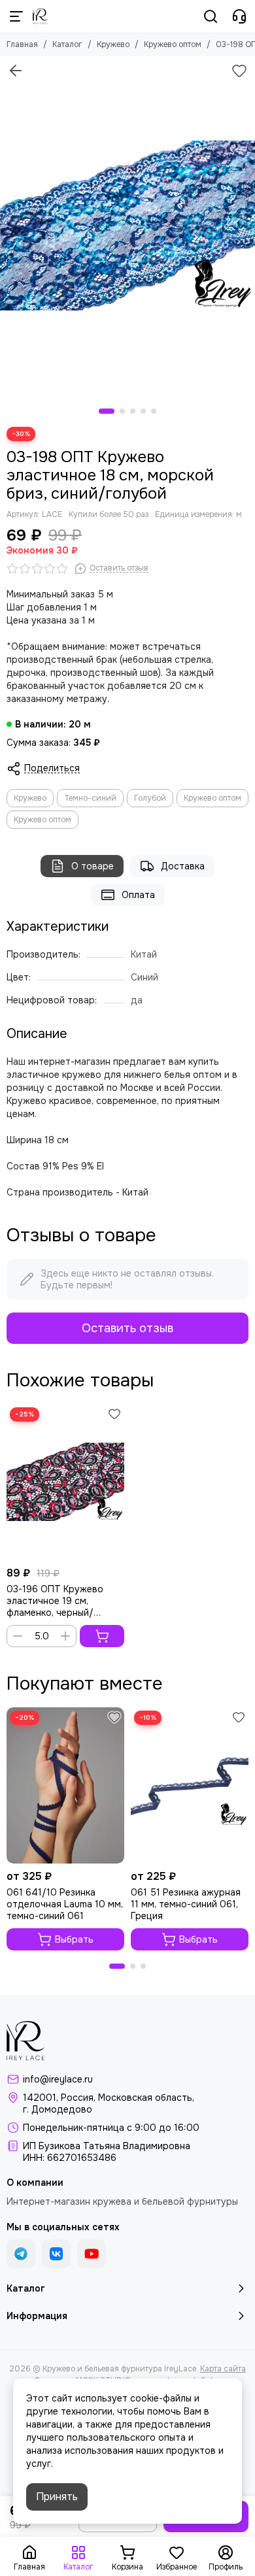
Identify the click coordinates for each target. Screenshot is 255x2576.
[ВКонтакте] (56, 2254)
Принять (57, 2497)
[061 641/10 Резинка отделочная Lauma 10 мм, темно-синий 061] (65, 1785)
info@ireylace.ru (58, 2079)
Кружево (113, 44)
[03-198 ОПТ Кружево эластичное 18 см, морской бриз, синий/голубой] (127, 226)
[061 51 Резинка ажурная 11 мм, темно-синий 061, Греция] (190, 1785)
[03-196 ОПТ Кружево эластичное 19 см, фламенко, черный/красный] (65, 1482)
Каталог (67, 44)
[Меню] (16, 16)
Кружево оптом (173, 44)
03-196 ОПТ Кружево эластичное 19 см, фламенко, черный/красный (55, 1601)
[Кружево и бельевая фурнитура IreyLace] (40, 16)
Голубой (150, 798)
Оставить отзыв (127, 1328)
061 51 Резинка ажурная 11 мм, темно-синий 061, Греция (186, 1904)
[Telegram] (21, 2254)
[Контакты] (239, 16)
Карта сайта (223, 2369)
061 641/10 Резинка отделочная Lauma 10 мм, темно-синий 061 (65, 1904)
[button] (107, 411)
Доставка (183, 866)
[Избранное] (239, 71)
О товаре (93, 866)
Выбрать (74, 1939)
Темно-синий (90, 798)
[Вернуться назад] (16, 71)
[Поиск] (211, 16)
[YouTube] (92, 2254)
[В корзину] (102, 1636)
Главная (22, 44)
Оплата (138, 895)
